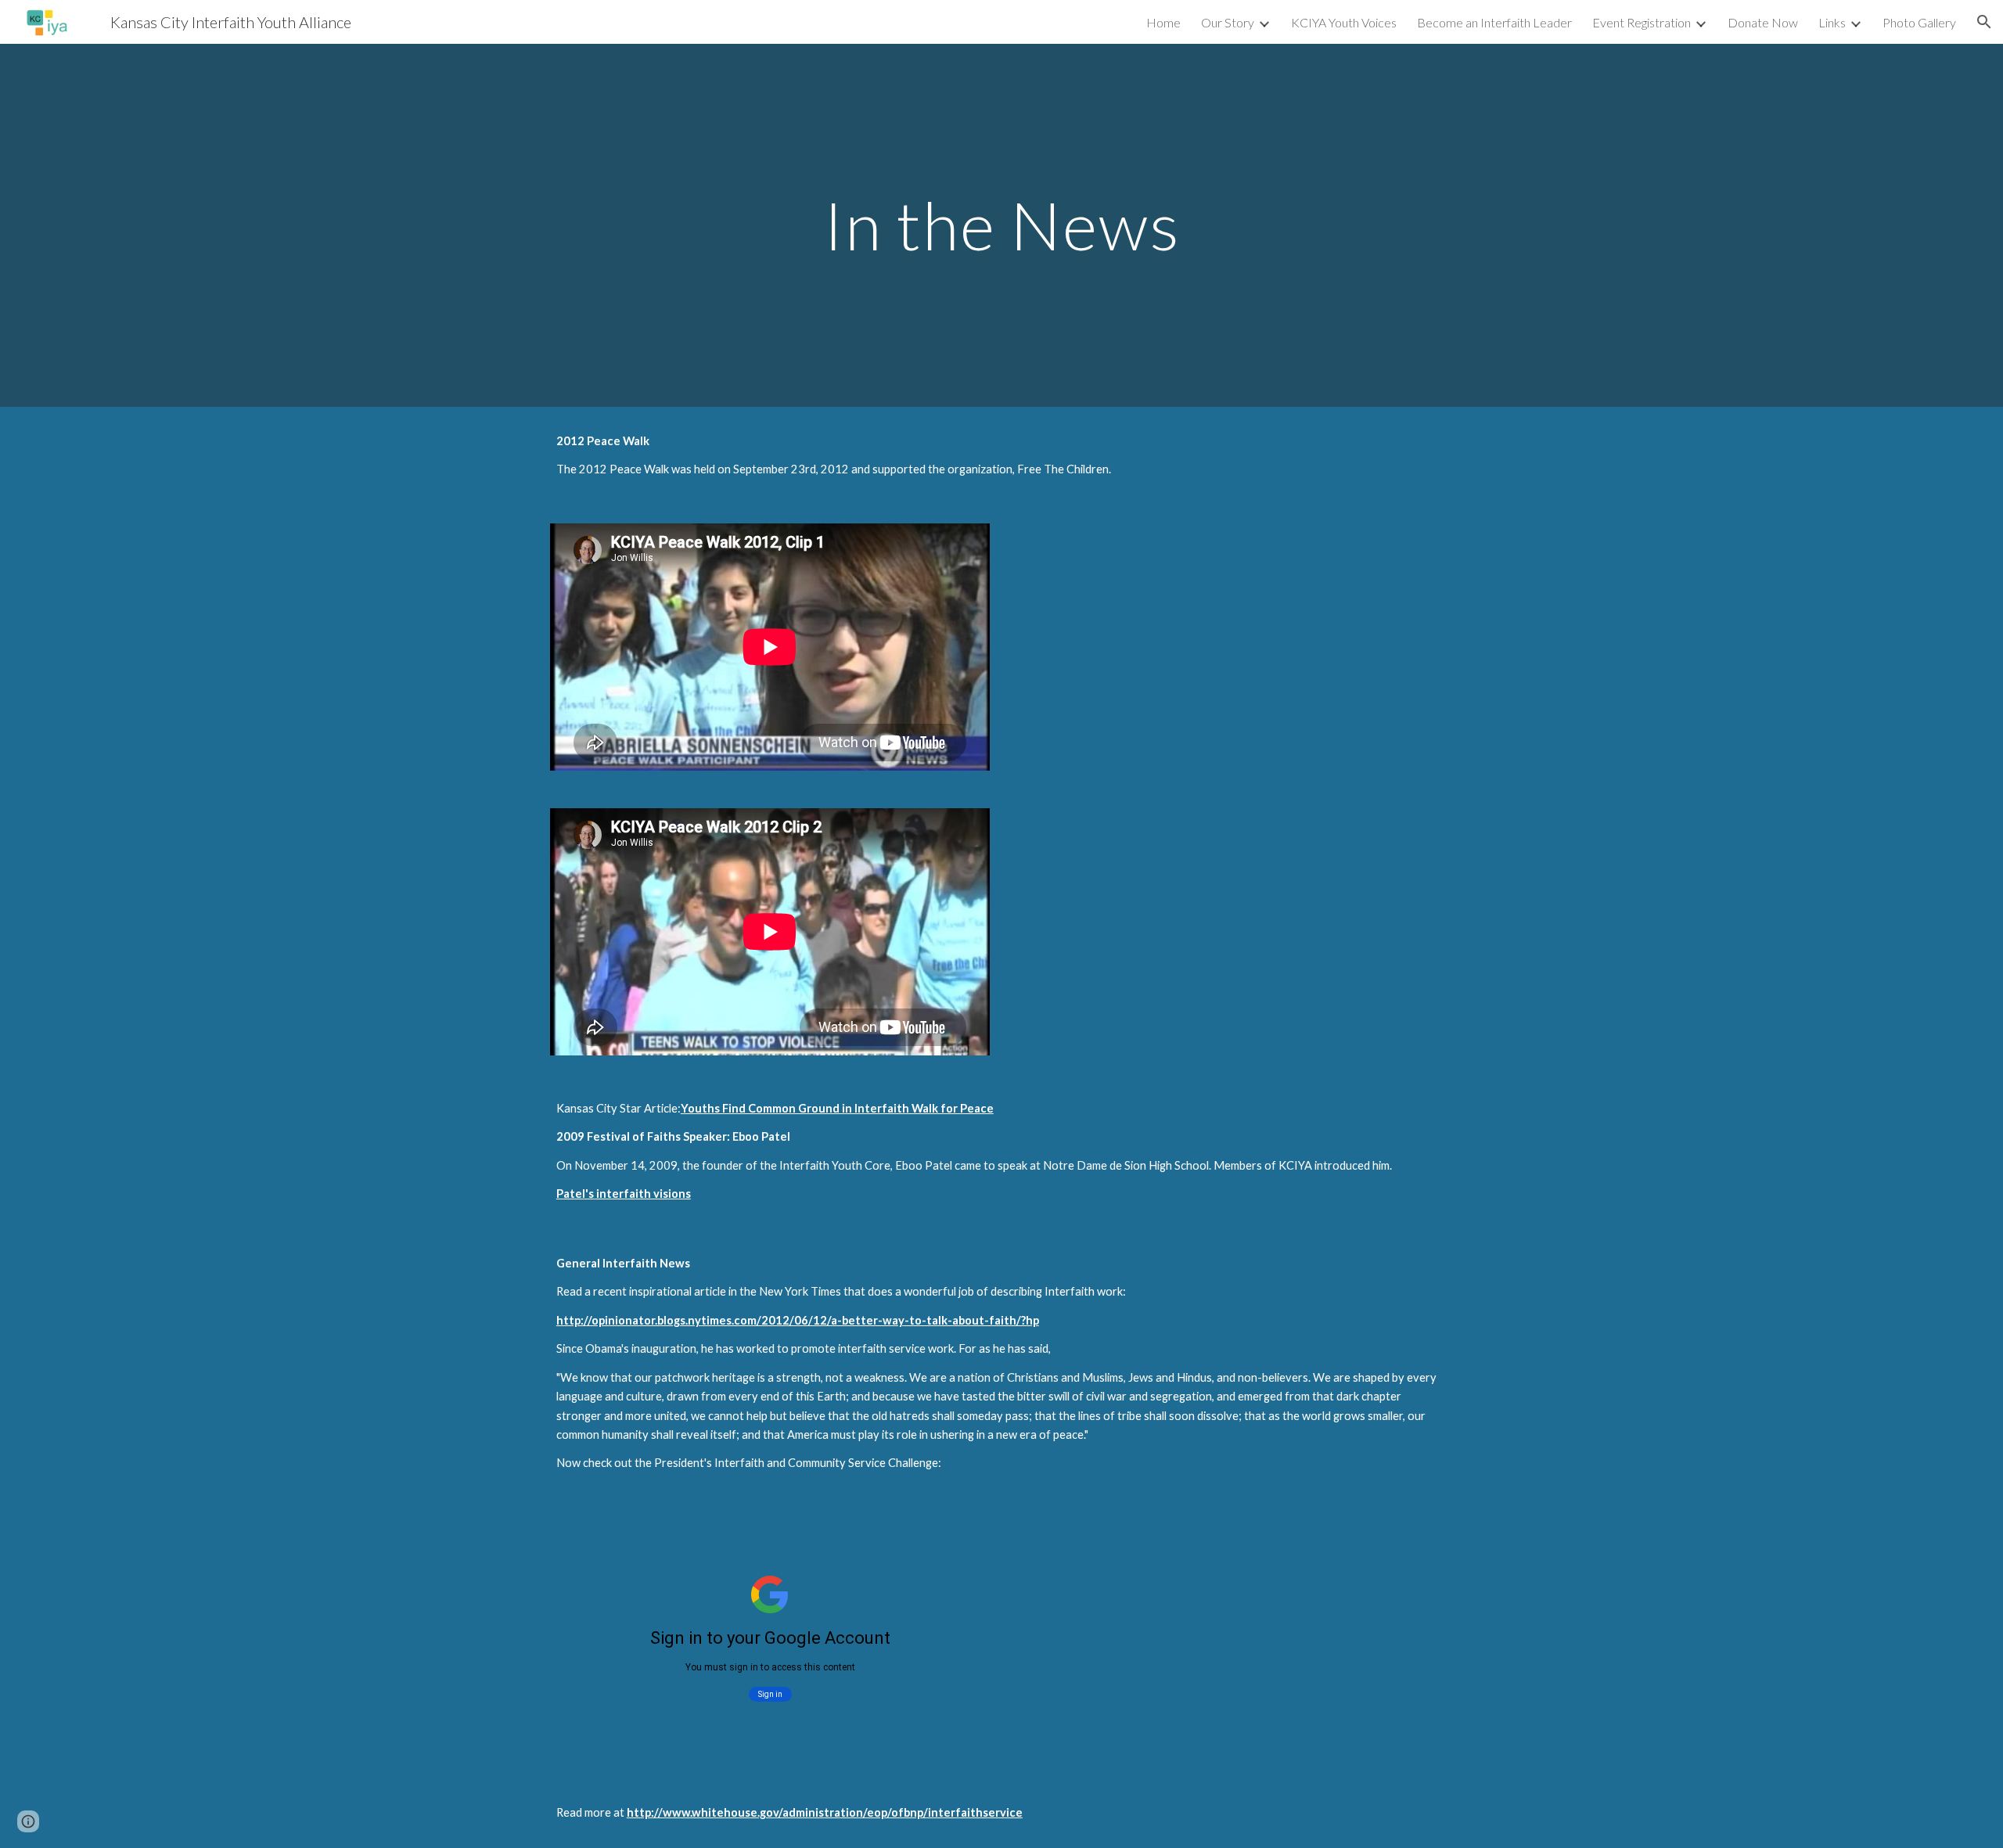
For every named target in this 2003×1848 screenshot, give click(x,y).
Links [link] (1832, 22)
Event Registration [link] (1642, 22)
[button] (1984, 22)
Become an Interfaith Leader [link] (1494, 22)
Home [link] (1163, 22)
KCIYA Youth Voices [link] (1344, 22)
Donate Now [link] (1763, 22)
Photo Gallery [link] (1919, 22)
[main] (1001, 225)
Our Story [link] (1228, 22)
